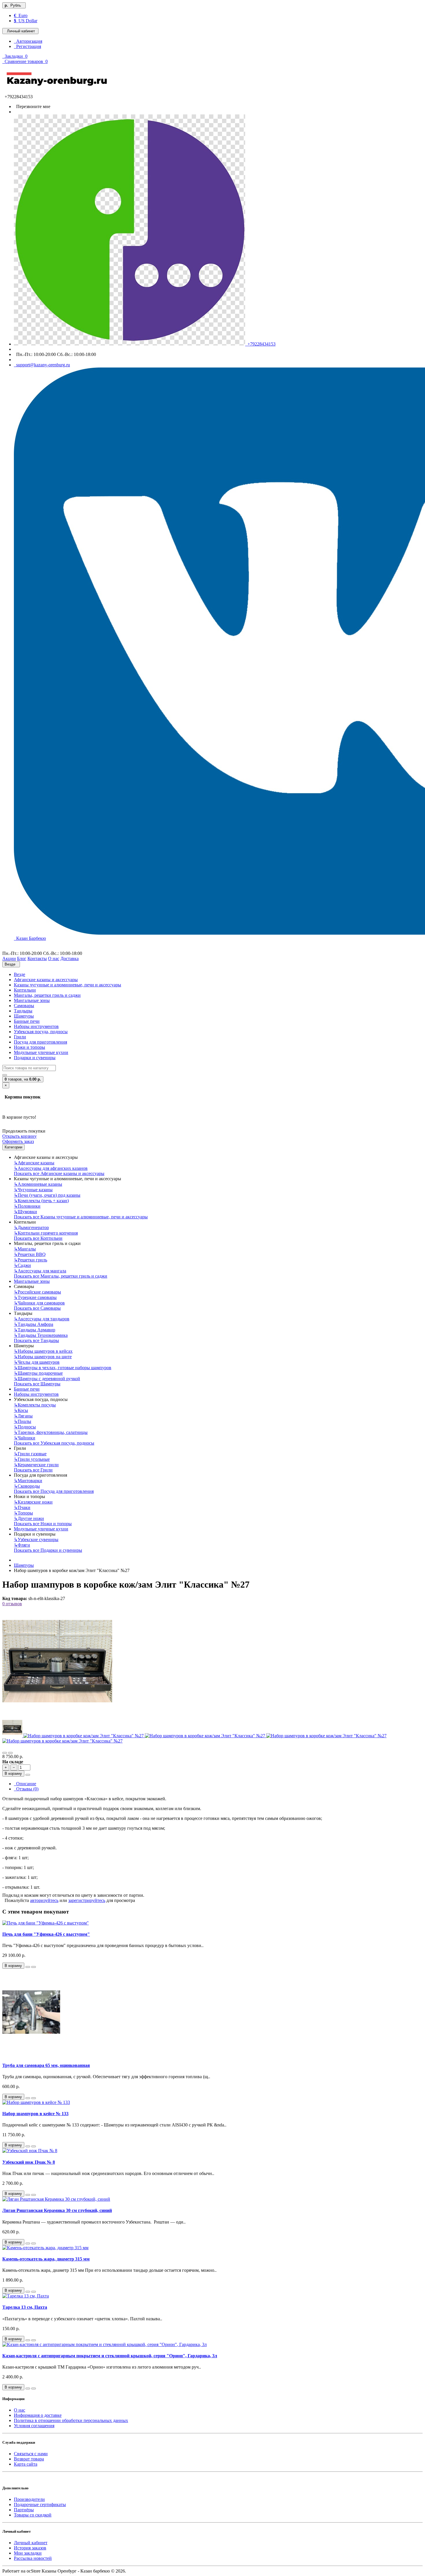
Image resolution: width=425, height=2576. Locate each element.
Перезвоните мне (32, 106)
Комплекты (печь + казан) (41, 1201)
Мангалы (25, 1249)
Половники (27, 1206)
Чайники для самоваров (39, 1303)
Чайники (25, 1438)
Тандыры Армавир (35, 1330)
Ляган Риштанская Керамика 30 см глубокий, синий (57, 2210)
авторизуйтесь (44, 1900)
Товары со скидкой (33, 2515)
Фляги (22, 1545)
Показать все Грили (33, 1470)
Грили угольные (32, 1459)
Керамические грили (36, 1465)
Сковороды (27, 1486)
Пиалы (23, 1421)
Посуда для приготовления (40, 1042)
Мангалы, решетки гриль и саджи (47, 995)
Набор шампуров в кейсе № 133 (35, 2114)
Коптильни (25, 990)
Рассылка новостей (33, 2558)
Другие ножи (29, 1518)
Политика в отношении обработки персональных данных (71, 2420)
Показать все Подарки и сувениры (48, 1550)
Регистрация (27, 46)
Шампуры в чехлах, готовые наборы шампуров (63, 1368)
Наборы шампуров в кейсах (43, 1351)
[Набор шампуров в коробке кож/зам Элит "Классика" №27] (57, 1715)
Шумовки (25, 1212)
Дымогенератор (31, 1227)
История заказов (30, 2548)
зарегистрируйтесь (87, 1900)
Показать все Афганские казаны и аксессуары (59, 1173)
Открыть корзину (20, 1136)
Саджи (22, 1265)
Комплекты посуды (35, 1405)
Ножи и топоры (29, 1047)
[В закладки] (5, 1753)
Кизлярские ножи (33, 1502)
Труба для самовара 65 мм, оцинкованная (46, 2065)
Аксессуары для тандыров (42, 1319)
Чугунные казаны (33, 1190)
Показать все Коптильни (38, 1238)
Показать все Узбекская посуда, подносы (54, 1443)
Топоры (23, 1513)
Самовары (24, 1006)
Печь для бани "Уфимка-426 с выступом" (46, 1934)
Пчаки (22, 1507)
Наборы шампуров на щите (43, 1357)
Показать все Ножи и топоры (43, 1524)
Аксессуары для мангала (40, 1271)
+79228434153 (260, 344)
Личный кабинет (31, 2543)
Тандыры (23, 1011)
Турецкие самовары (35, 1297)
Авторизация (28, 41)
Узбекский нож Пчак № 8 (29, 2162)
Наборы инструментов (36, 1026)
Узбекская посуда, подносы (41, 1032)
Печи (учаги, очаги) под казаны (47, 1195)
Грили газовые (30, 1454)
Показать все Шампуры (37, 1384)
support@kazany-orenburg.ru (42, 365)
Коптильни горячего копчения (46, 1233)
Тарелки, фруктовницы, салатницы (51, 1432)
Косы (21, 1410)
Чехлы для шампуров (37, 1362)
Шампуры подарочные (38, 1373)
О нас (20, 2410)
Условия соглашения (34, 2426)
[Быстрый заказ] (28, 1775)
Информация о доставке (38, 2415)
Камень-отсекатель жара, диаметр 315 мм (46, 2259)
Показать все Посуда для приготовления (54, 1491)
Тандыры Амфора (34, 1324)
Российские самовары (37, 1292)
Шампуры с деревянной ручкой (47, 1379)
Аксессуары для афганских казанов (51, 1168)
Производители (29, 2499)
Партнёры (24, 2510)
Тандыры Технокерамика (41, 1335)
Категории (13, 1147)
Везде (20, 974)
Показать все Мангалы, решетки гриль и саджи (61, 1276)
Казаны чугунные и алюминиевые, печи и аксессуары (68, 985)
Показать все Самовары (37, 1308)
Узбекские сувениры (36, 1540)
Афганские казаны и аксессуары (46, 980)
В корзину (13, 1774)
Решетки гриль (31, 1260)
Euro (21, 15)
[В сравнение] (10, 1753)
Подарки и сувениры (35, 1058)
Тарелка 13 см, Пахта (25, 2307)
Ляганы (23, 1416)
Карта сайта (26, 2464)
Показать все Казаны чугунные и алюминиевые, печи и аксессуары (81, 1217)
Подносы (25, 1427)
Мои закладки (28, 2553)
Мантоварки (28, 1481)
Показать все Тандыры (36, 1340)
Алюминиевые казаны (38, 1184)
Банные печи (27, 1021)
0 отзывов (12, 1604)
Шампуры (24, 1016)
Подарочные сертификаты (40, 2504)
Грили (20, 1037)
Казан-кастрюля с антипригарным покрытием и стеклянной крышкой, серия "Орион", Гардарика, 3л (110, 2356)
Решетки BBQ (30, 1254)
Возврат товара (29, 2459)
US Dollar (26, 21)
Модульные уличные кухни (41, 1052)
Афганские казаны (34, 1163)
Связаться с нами (31, 2454)
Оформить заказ (18, 1141)
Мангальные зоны (32, 1000)
